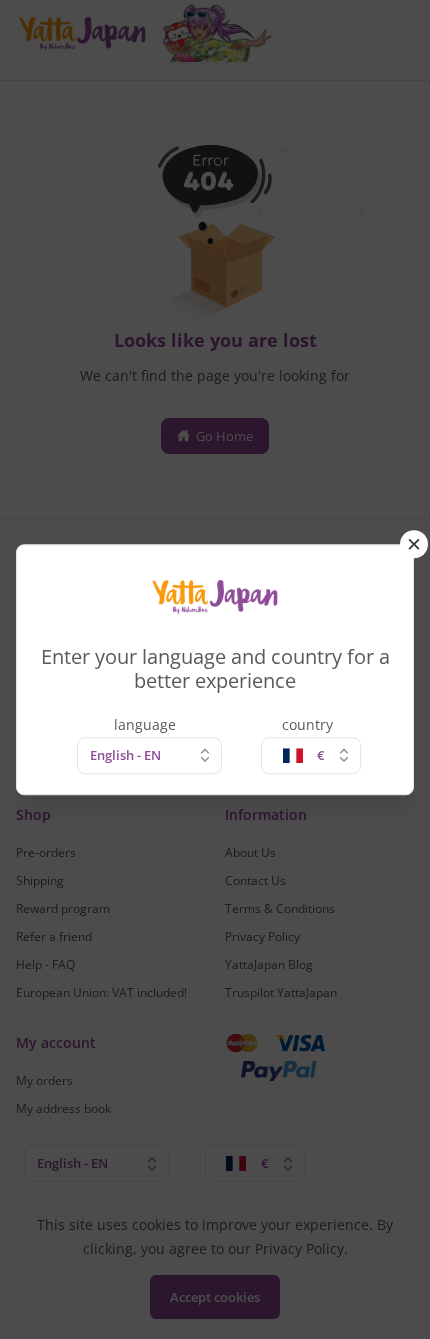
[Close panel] (414, 544)
